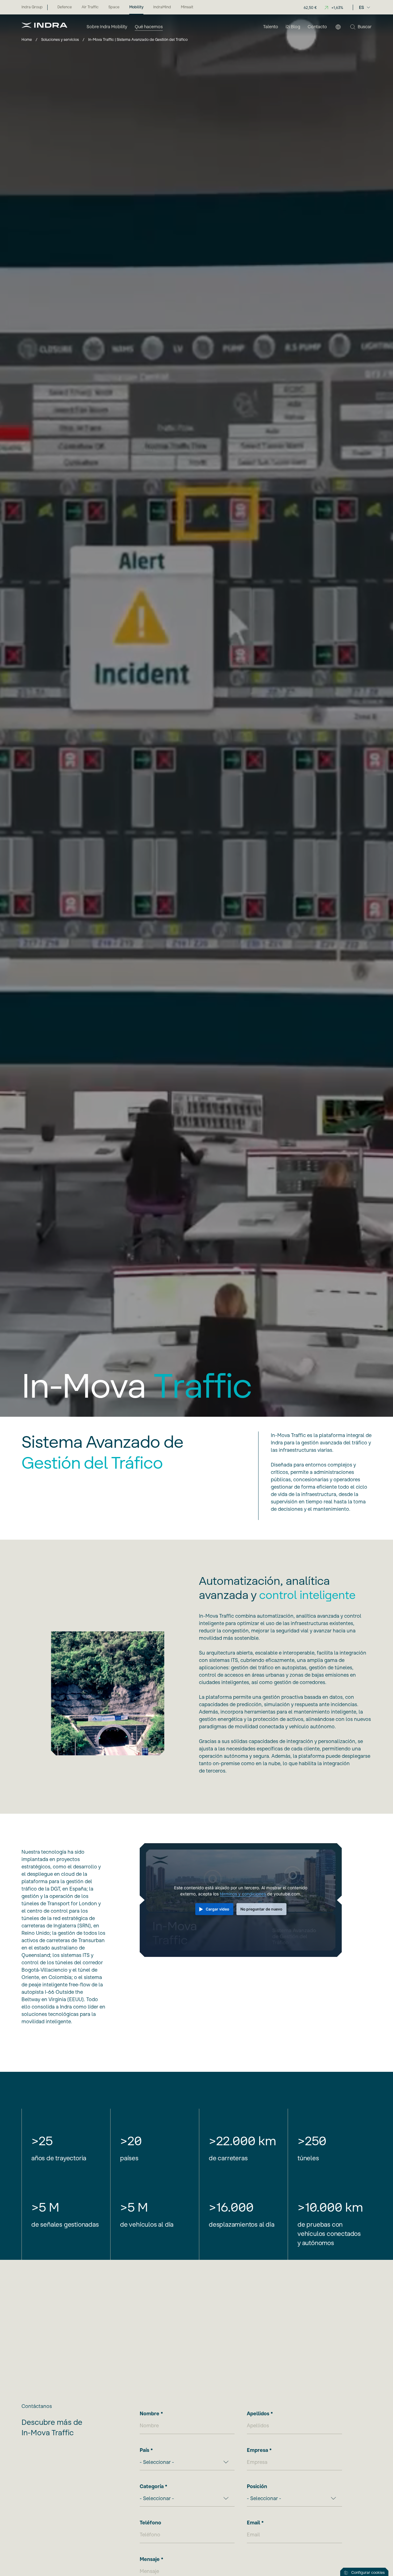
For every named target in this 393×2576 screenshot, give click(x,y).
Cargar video (218, 1909)
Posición (257, 2486)
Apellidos (258, 2413)
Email (253, 2523)
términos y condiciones (243, 1894)
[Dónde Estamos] (338, 27)
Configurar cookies (368, 2572)
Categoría (152, 2486)
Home (27, 39)
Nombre (150, 2413)
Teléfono (150, 2523)
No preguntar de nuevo (262, 1909)
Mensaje (150, 2559)
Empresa (257, 2450)
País (144, 2450)
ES (362, 7)
